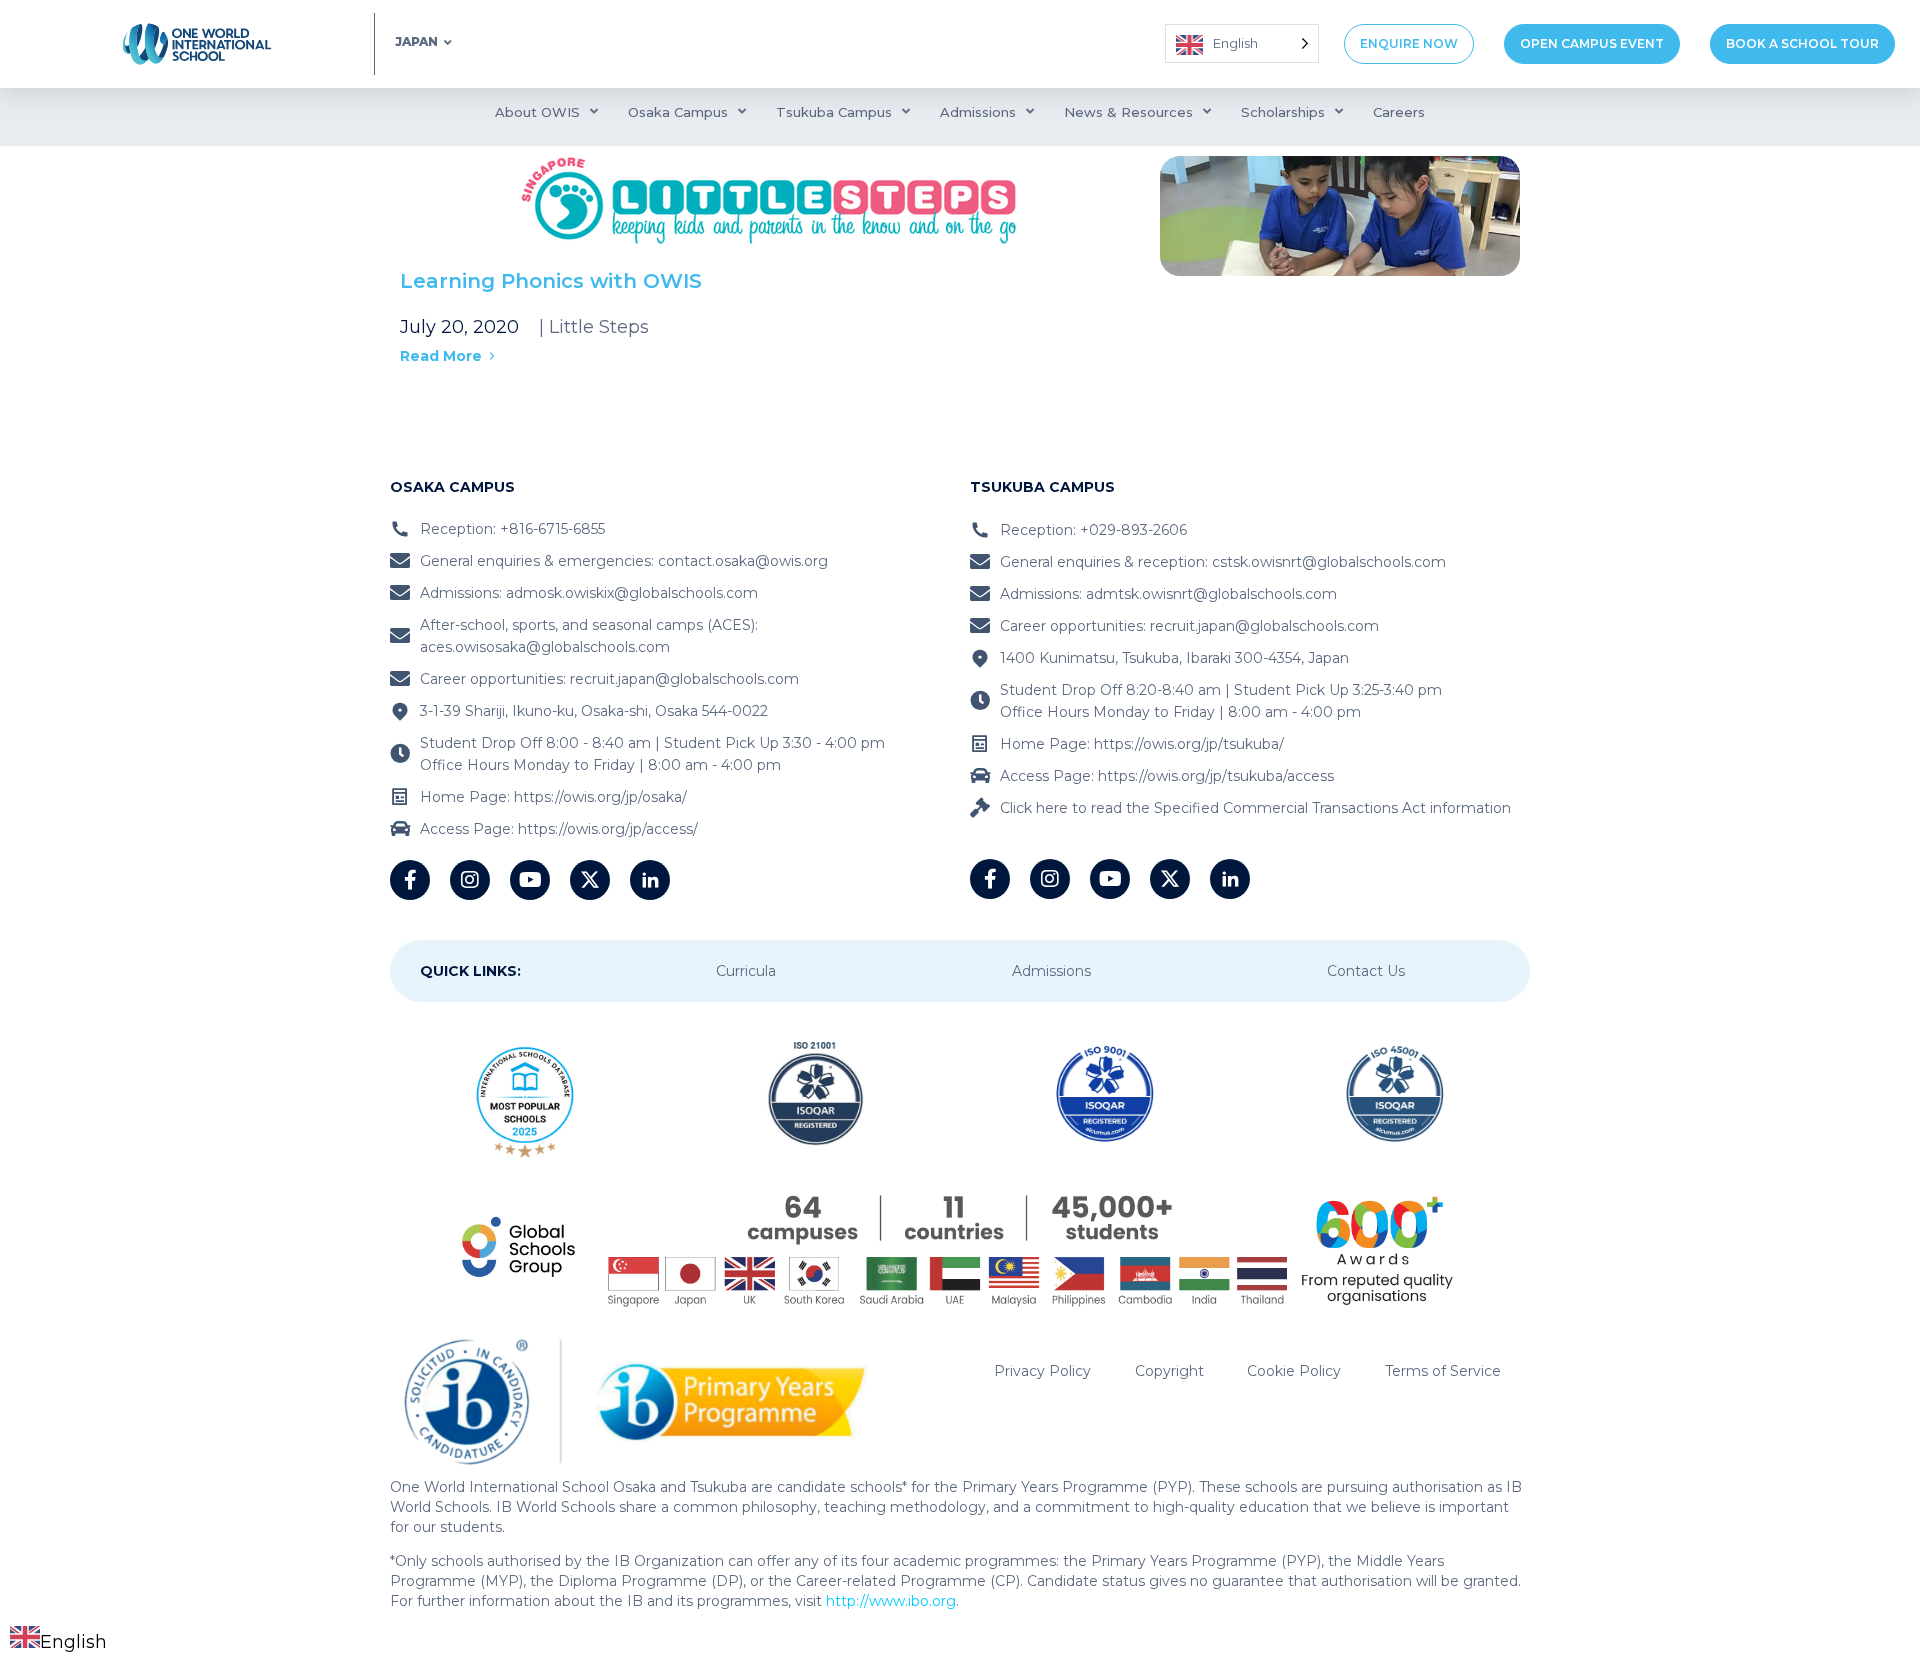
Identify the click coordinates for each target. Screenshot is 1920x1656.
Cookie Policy (1294, 1371)
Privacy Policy (1042, 1371)
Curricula (746, 971)
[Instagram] (470, 880)
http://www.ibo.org (891, 1601)
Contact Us (1366, 971)
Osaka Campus (452, 487)
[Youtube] (530, 880)
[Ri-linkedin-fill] (650, 880)
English (73, 1642)
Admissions (1051, 971)
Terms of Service (1443, 1371)
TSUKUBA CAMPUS (1042, 487)
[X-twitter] (590, 880)
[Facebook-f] (410, 880)
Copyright (1169, 1371)
